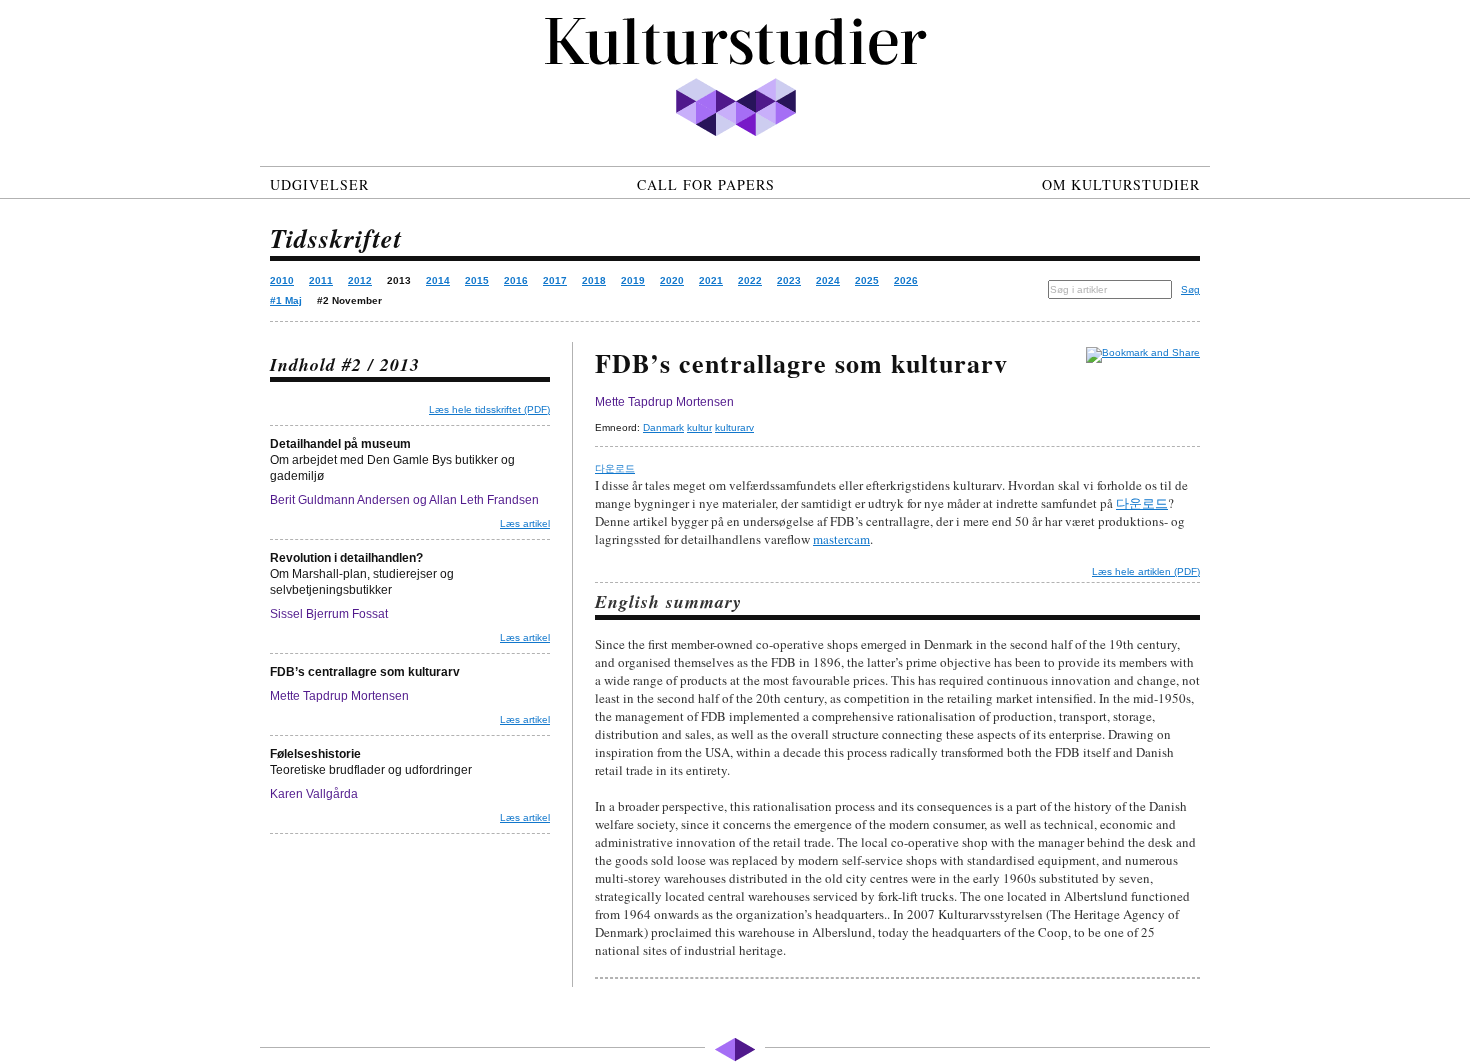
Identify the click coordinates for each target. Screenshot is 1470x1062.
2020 (672, 280)
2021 (711, 280)
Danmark (663, 427)
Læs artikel (525, 523)
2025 (867, 280)
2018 (594, 280)
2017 (555, 280)
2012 (360, 280)
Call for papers (706, 184)
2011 (321, 280)
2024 (828, 280)
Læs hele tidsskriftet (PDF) (489, 409)
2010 (282, 280)
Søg (1190, 289)
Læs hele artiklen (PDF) (1146, 571)
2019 (633, 280)
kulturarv (734, 427)
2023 (789, 280)
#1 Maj (286, 300)
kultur (699, 427)
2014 (438, 280)
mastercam (841, 539)
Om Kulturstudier (1121, 184)
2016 (516, 280)
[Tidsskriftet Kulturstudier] (735, 61)
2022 (750, 280)
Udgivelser (319, 184)
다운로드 (615, 468)
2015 (477, 280)
